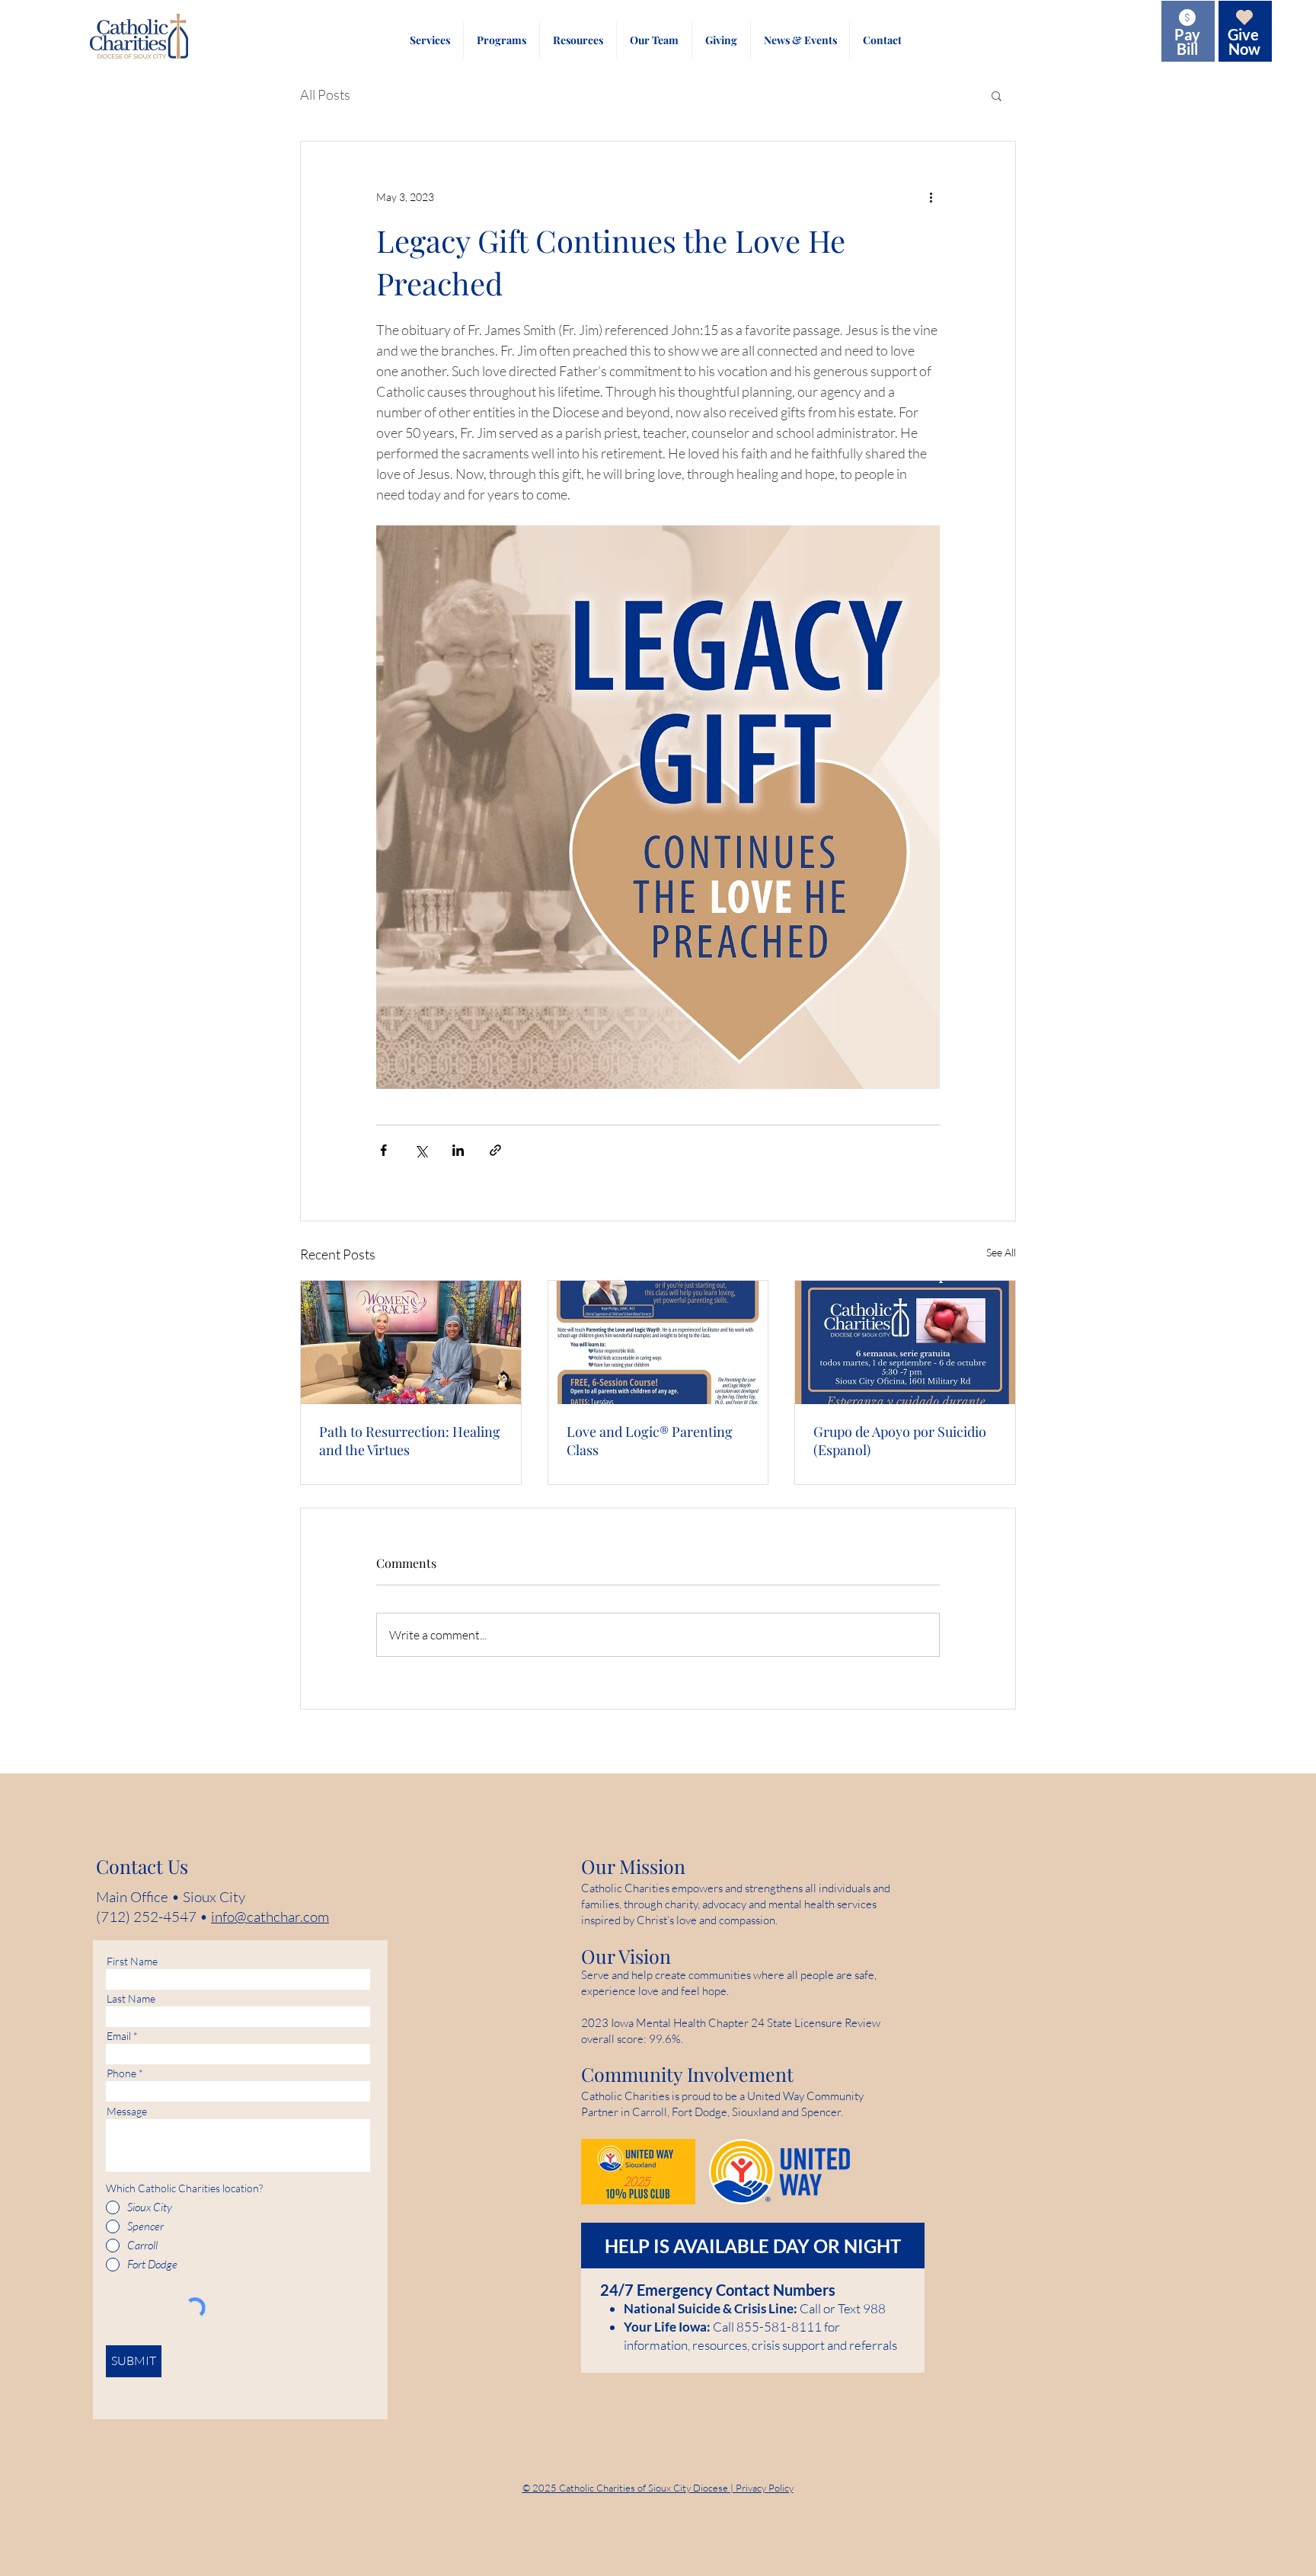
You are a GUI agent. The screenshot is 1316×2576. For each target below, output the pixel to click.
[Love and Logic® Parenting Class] (658, 1342)
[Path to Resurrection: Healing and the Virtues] (411, 1342)
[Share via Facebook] (383, 1150)
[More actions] (931, 196)
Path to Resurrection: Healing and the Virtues (410, 1441)
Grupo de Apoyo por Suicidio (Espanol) (900, 1441)
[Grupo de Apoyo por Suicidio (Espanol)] (905, 1342)
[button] (430, 40)
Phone (121, 2073)
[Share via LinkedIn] (458, 1150)
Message (127, 2112)
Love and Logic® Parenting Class (650, 1441)
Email (119, 2036)
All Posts (325, 94)
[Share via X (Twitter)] (421, 1150)
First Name (132, 1962)
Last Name (131, 1999)
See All (1001, 1252)
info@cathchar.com (270, 1917)
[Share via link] (495, 1150)
